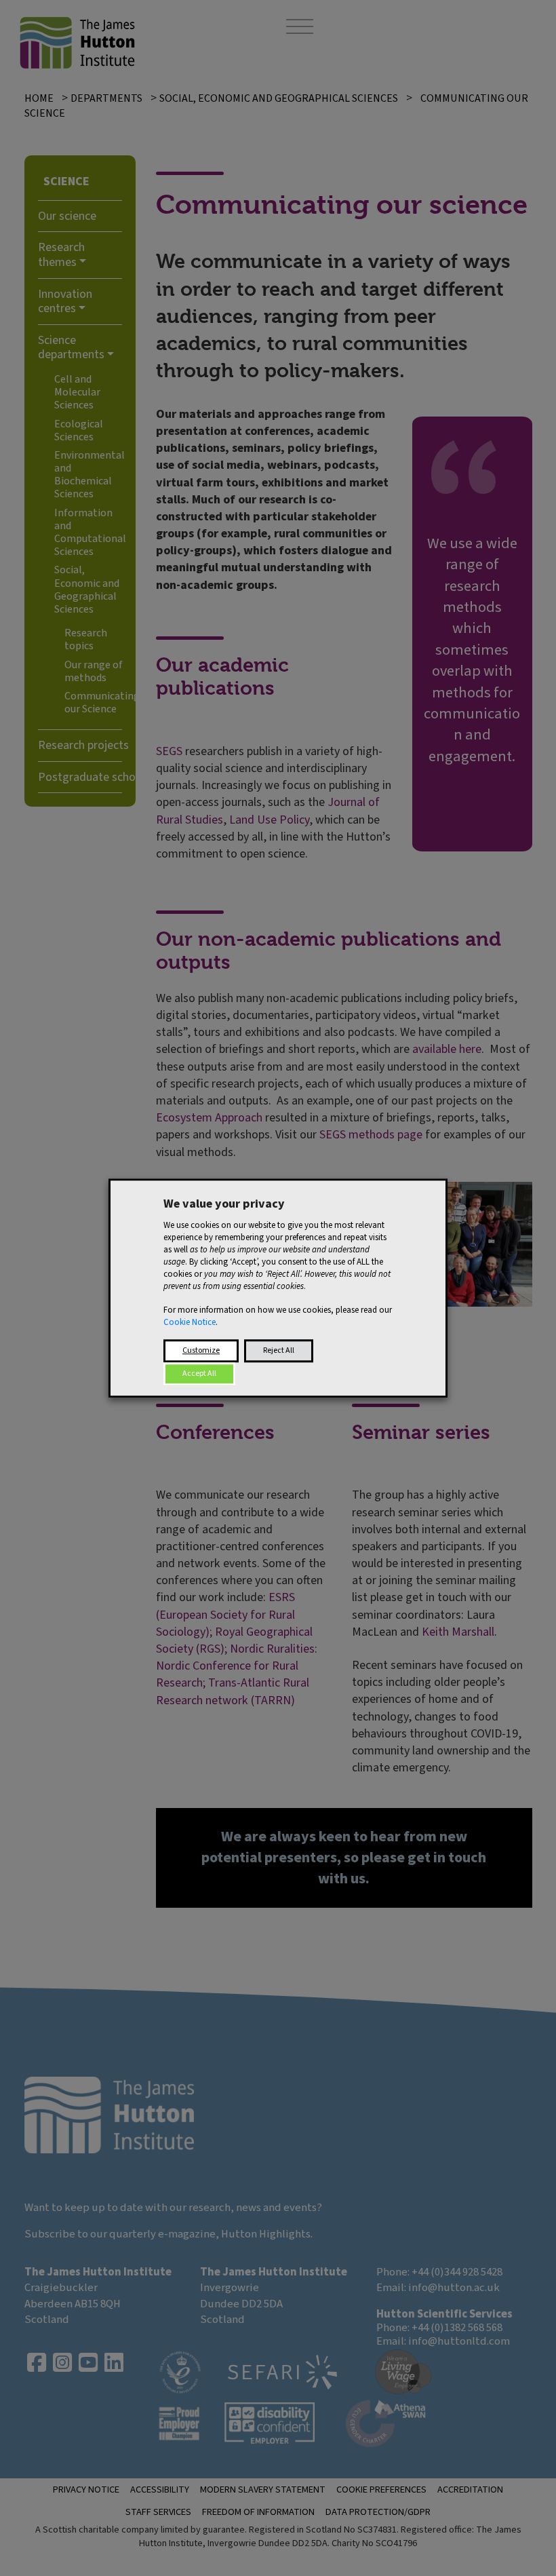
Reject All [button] (279, 1350)
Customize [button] (201, 1350)
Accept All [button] (199, 1373)
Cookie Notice (190, 1322)
